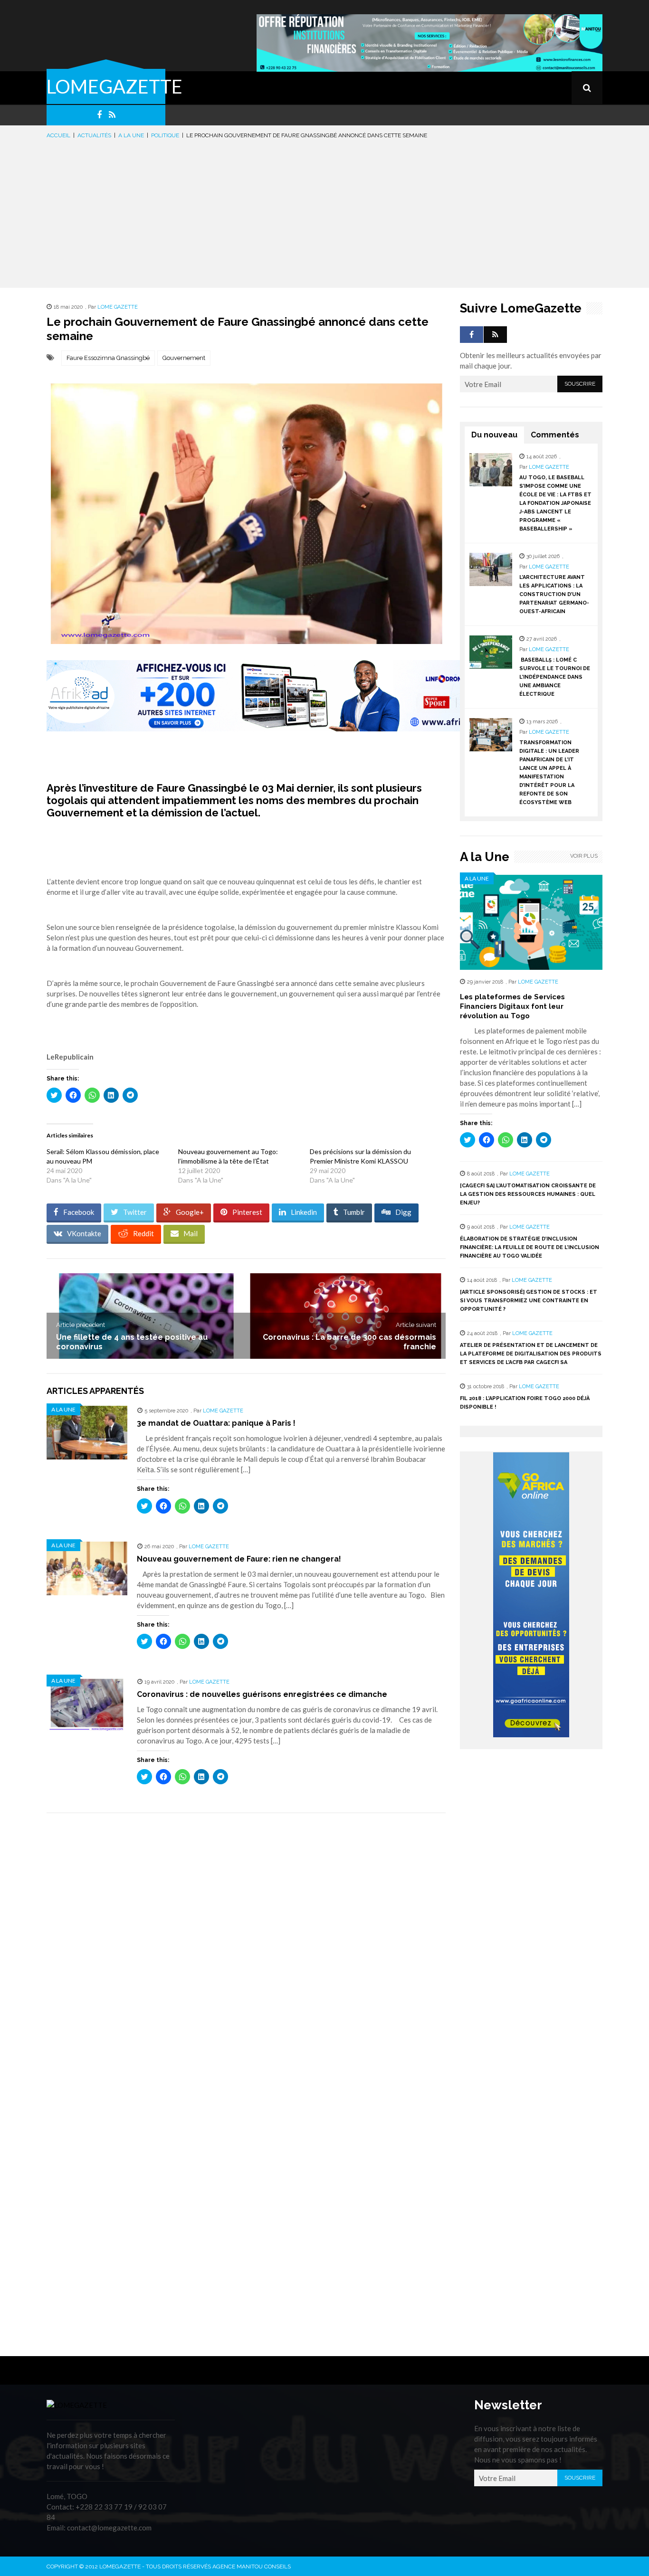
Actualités (94, 135)
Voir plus (584, 856)
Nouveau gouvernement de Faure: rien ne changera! (239, 1559)
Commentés (555, 435)
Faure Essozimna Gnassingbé (108, 358)
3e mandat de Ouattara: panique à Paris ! (216, 1423)
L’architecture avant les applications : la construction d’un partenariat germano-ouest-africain (554, 594)
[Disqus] (246, 1954)
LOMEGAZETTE (115, 86)
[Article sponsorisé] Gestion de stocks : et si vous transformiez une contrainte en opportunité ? (529, 1301)
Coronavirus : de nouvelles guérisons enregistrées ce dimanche (262, 1694)
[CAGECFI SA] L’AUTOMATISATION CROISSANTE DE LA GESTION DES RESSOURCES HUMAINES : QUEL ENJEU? (528, 1194)
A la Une (131, 135)
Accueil (58, 135)
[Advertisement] (324, 212)
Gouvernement (184, 358)
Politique (165, 135)
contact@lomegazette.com (109, 2528)
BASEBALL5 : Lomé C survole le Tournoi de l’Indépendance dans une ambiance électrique (555, 677)
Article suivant (416, 1325)
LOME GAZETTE (118, 307)
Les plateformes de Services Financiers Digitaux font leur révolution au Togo (512, 1006)
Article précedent (81, 1325)
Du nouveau (494, 435)
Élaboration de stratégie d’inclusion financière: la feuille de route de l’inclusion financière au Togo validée (530, 1247)
